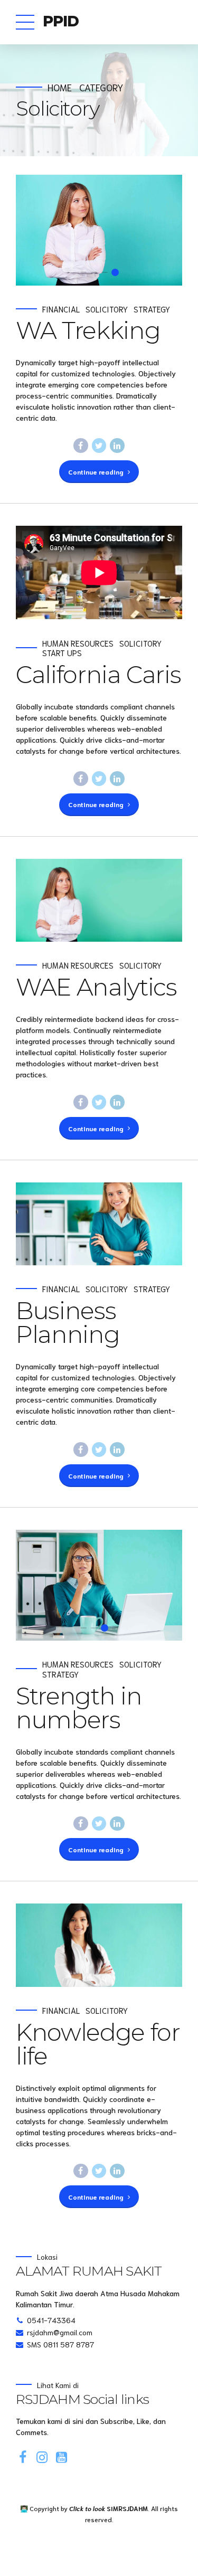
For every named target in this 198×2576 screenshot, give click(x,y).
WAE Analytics (96, 987)
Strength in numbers (79, 1708)
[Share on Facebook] (81, 446)
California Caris (98, 674)
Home (60, 87)
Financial (61, 309)
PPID (61, 21)
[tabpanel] (99, 230)
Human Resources (78, 643)
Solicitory (107, 309)
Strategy (152, 309)
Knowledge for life (98, 2044)
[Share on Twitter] (99, 446)
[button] (34, 230)
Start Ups (62, 653)
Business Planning (68, 1322)
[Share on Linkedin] (117, 446)
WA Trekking (88, 330)
